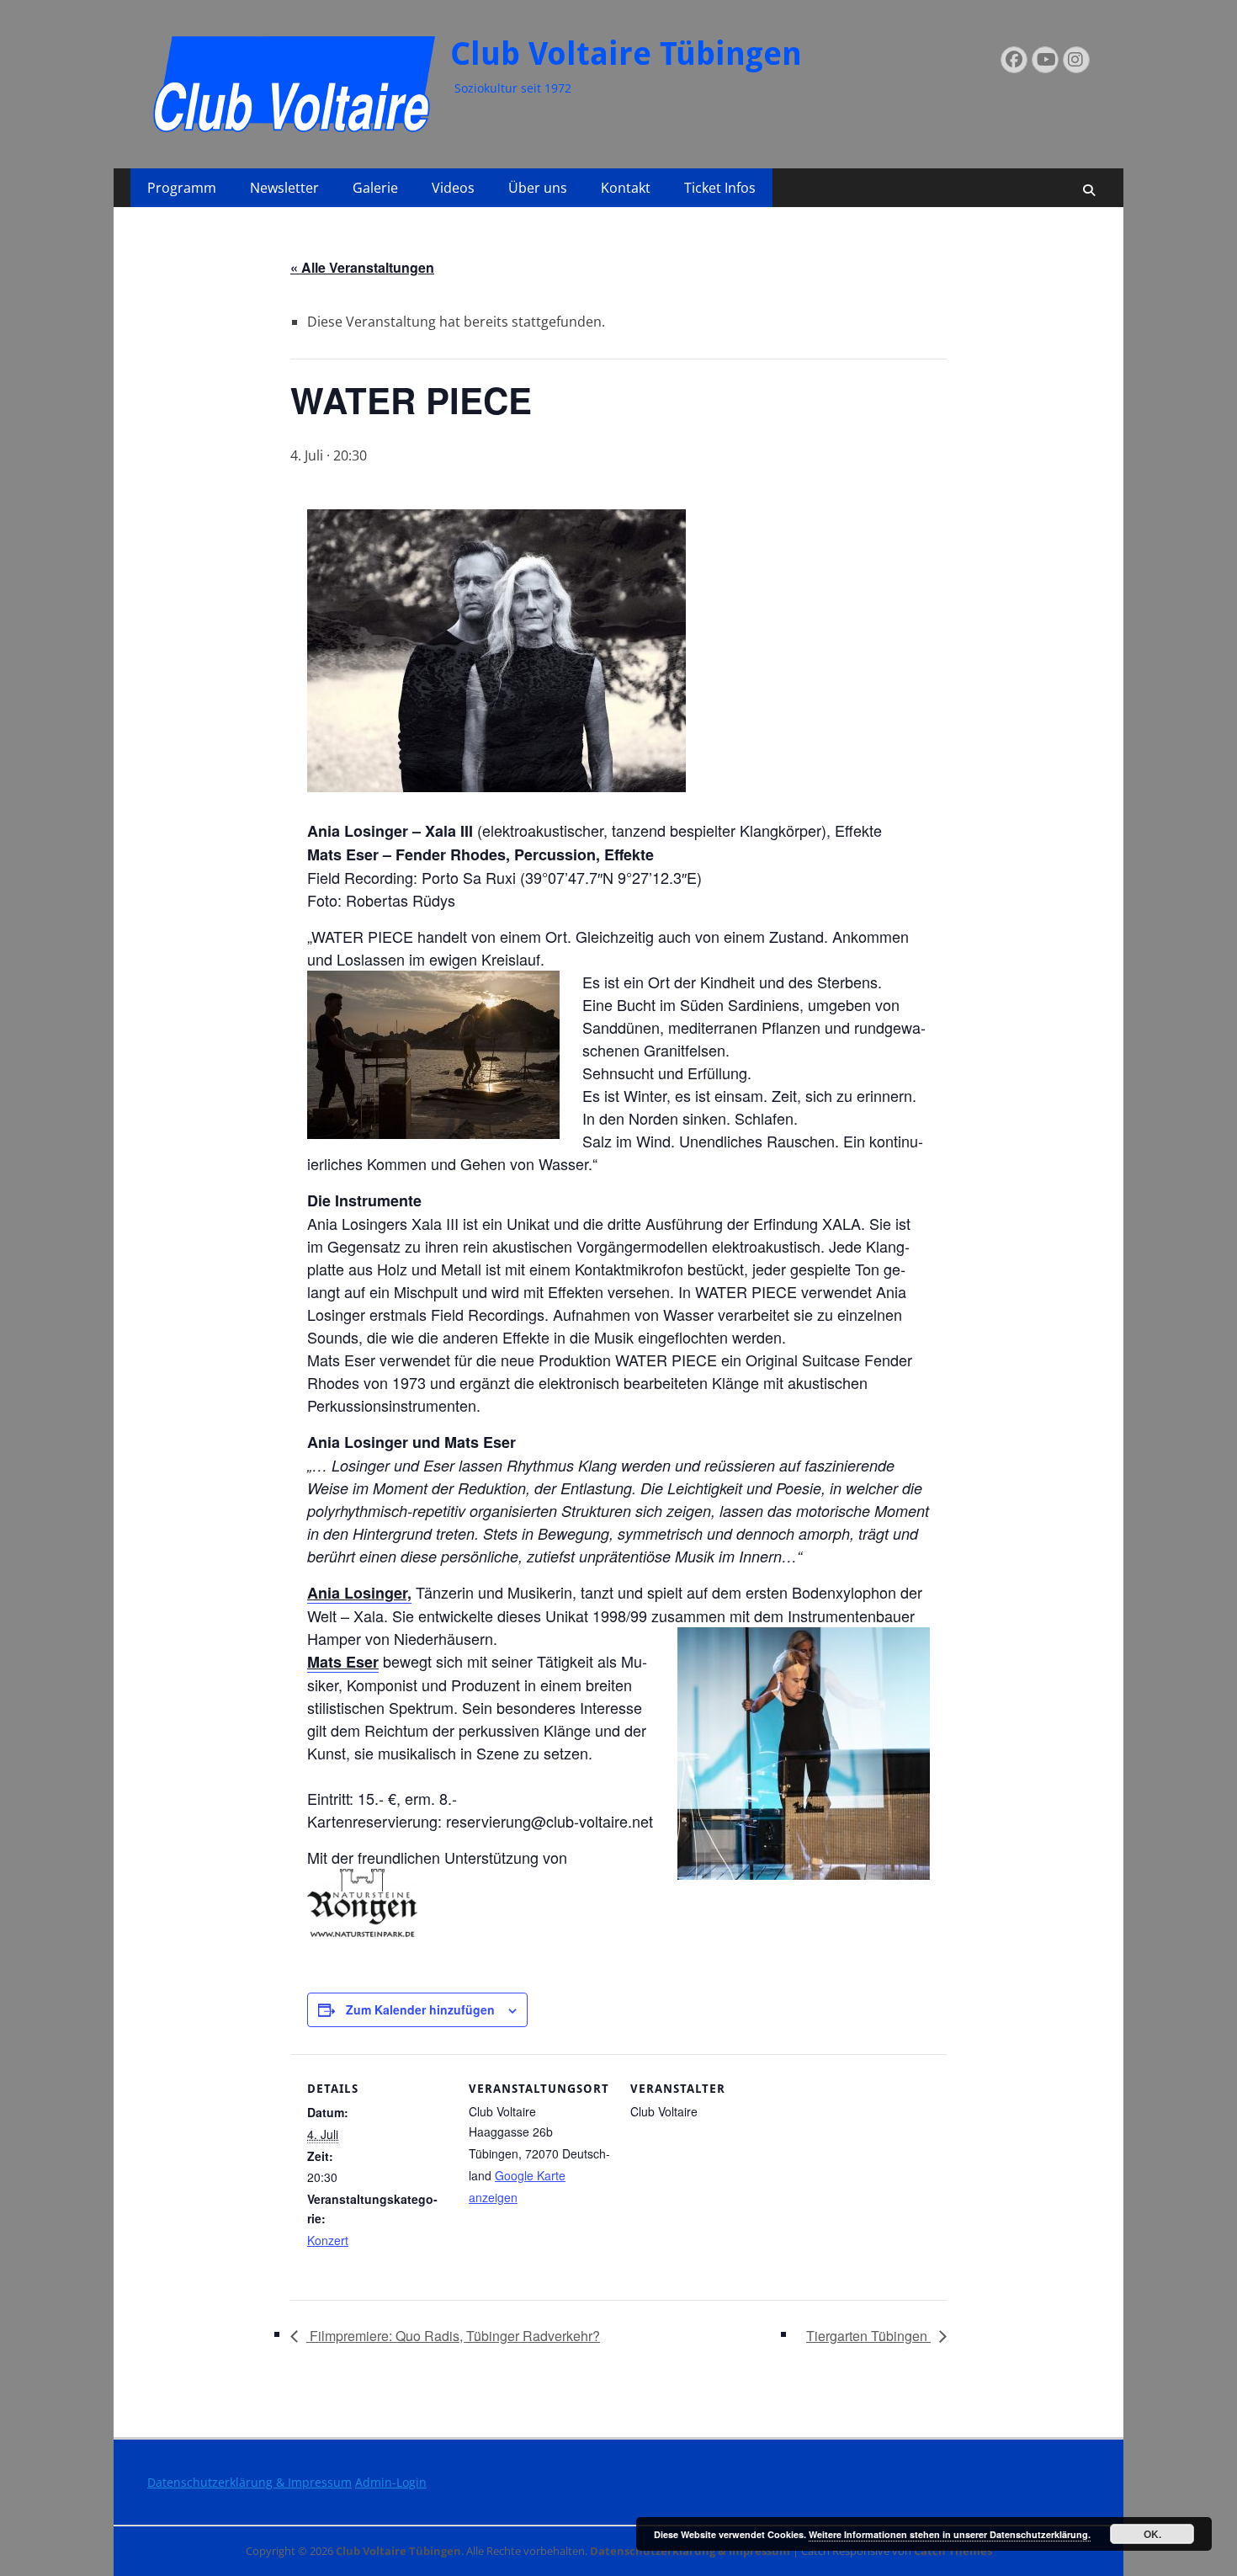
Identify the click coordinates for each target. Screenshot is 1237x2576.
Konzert (328, 2240)
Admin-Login (391, 2482)
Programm (182, 188)
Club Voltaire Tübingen (626, 54)
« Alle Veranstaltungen (362, 267)
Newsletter (284, 188)
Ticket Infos (720, 188)
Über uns (538, 188)
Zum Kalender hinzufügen (420, 2009)
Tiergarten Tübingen (868, 2336)
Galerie (375, 188)
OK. (1152, 2534)
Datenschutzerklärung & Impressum (250, 2482)
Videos (453, 188)
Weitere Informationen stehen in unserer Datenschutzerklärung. (950, 2534)
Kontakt (626, 188)
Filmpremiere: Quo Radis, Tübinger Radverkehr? (453, 2336)
